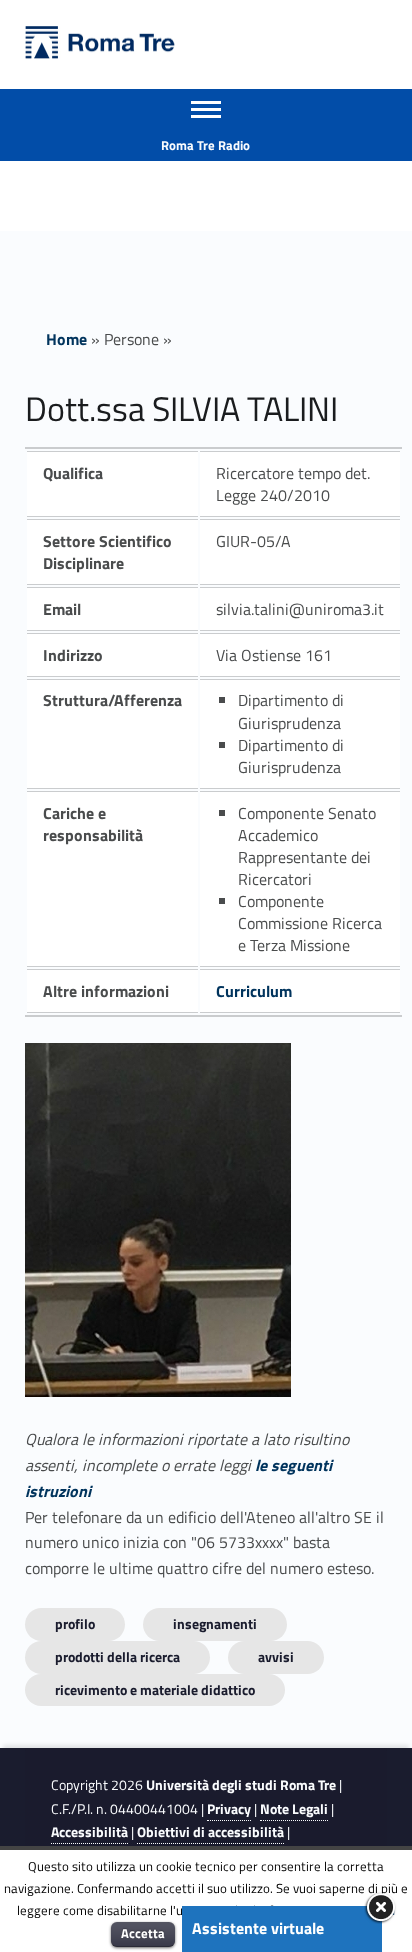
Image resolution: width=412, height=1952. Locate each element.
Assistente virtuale (258, 1928)
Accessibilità (89, 1832)
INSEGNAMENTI (215, 1623)
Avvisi (276, 1656)
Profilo (75, 1623)
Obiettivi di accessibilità (210, 1832)
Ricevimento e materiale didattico (155, 1689)
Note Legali (294, 1809)
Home (66, 339)
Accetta (143, 1933)
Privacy (229, 1809)
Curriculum (254, 991)
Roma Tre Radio (205, 145)
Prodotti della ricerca (117, 1656)
